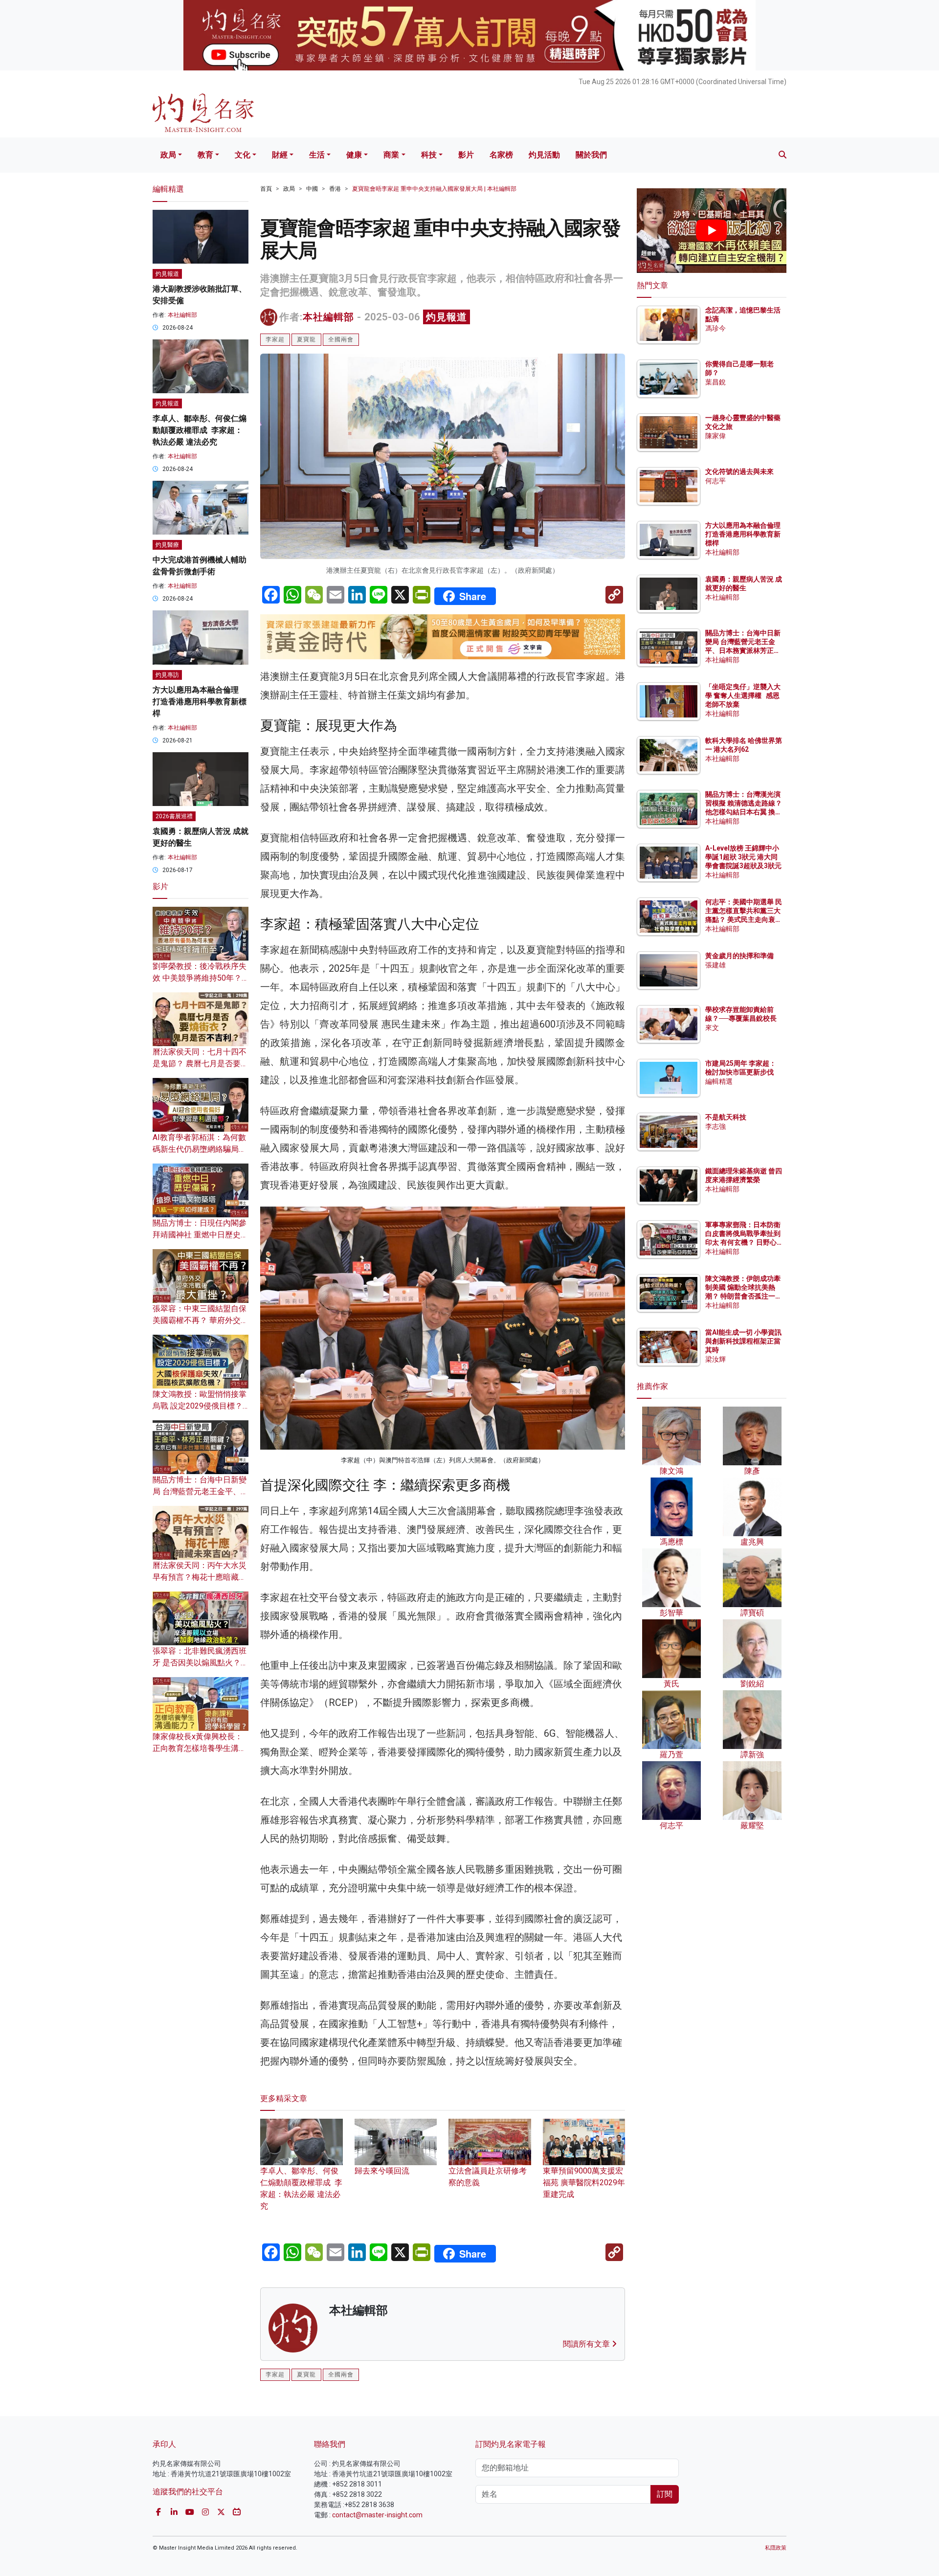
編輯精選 (719, 1081)
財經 (280, 155)
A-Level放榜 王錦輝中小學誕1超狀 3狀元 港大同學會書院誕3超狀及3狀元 (743, 857)
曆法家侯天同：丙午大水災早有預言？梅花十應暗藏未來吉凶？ (200, 1577)
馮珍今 (715, 328)
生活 (317, 155)
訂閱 (665, 2494)
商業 (391, 155)
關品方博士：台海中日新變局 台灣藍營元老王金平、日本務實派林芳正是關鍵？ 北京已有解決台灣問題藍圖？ (744, 651)
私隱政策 (776, 2548)
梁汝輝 (715, 1359)
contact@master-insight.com (377, 2515)
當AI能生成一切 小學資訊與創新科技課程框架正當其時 (743, 1341)
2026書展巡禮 (174, 816)
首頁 (266, 189)
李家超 (275, 339)
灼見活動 (544, 155)
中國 (312, 189)
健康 (354, 155)
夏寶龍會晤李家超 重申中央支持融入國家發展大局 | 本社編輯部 (434, 189)
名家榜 (501, 155)
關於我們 (591, 155)
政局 (168, 155)
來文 (712, 1028)
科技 (429, 155)
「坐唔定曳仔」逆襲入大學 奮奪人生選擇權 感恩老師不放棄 (743, 695)
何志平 (715, 481)
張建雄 (715, 965)
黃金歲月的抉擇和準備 (739, 956)
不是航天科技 (726, 1117)
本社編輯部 (328, 317)
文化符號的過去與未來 (739, 471)
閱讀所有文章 (587, 2344)
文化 (243, 155)
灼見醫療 (167, 545)
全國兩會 (341, 339)
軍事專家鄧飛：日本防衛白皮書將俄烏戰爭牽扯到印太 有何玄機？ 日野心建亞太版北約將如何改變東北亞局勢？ (743, 1243)
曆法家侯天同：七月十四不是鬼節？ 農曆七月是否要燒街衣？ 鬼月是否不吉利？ (201, 1064)
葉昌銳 (715, 382)
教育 (205, 155)
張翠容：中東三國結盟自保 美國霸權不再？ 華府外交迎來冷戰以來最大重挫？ (201, 1320)
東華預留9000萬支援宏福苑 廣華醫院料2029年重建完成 (584, 2183)
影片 (466, 155)
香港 (335, 189)
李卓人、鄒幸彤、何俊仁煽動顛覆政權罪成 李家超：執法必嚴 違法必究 (301, 2188)
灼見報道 (447, 317)
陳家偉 (715, 436)
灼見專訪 (167, 675)
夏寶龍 (306, 339)
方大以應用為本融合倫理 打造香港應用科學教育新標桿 (200, 702)
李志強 (715, 1126)
